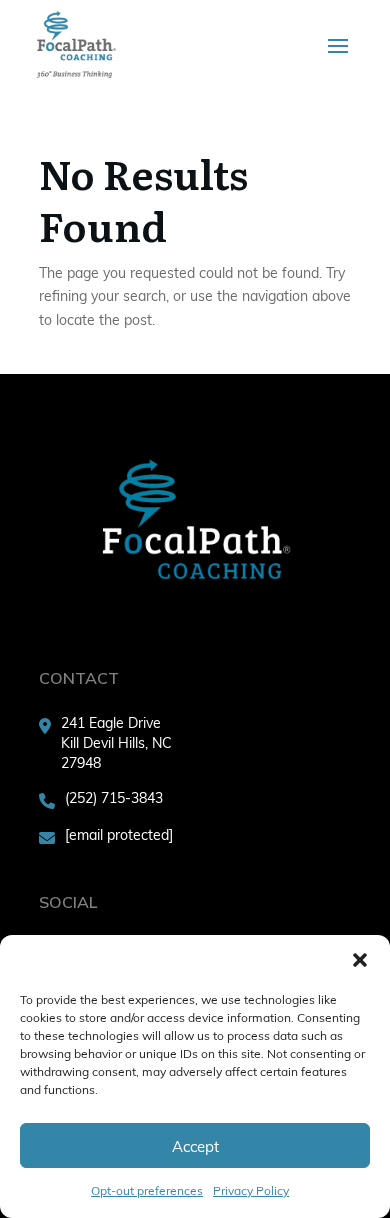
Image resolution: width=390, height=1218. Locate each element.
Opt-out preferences (147, 1190)
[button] (360, 960)
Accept (195, 1146)
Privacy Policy (251, 1190)
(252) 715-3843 (114, 797)
